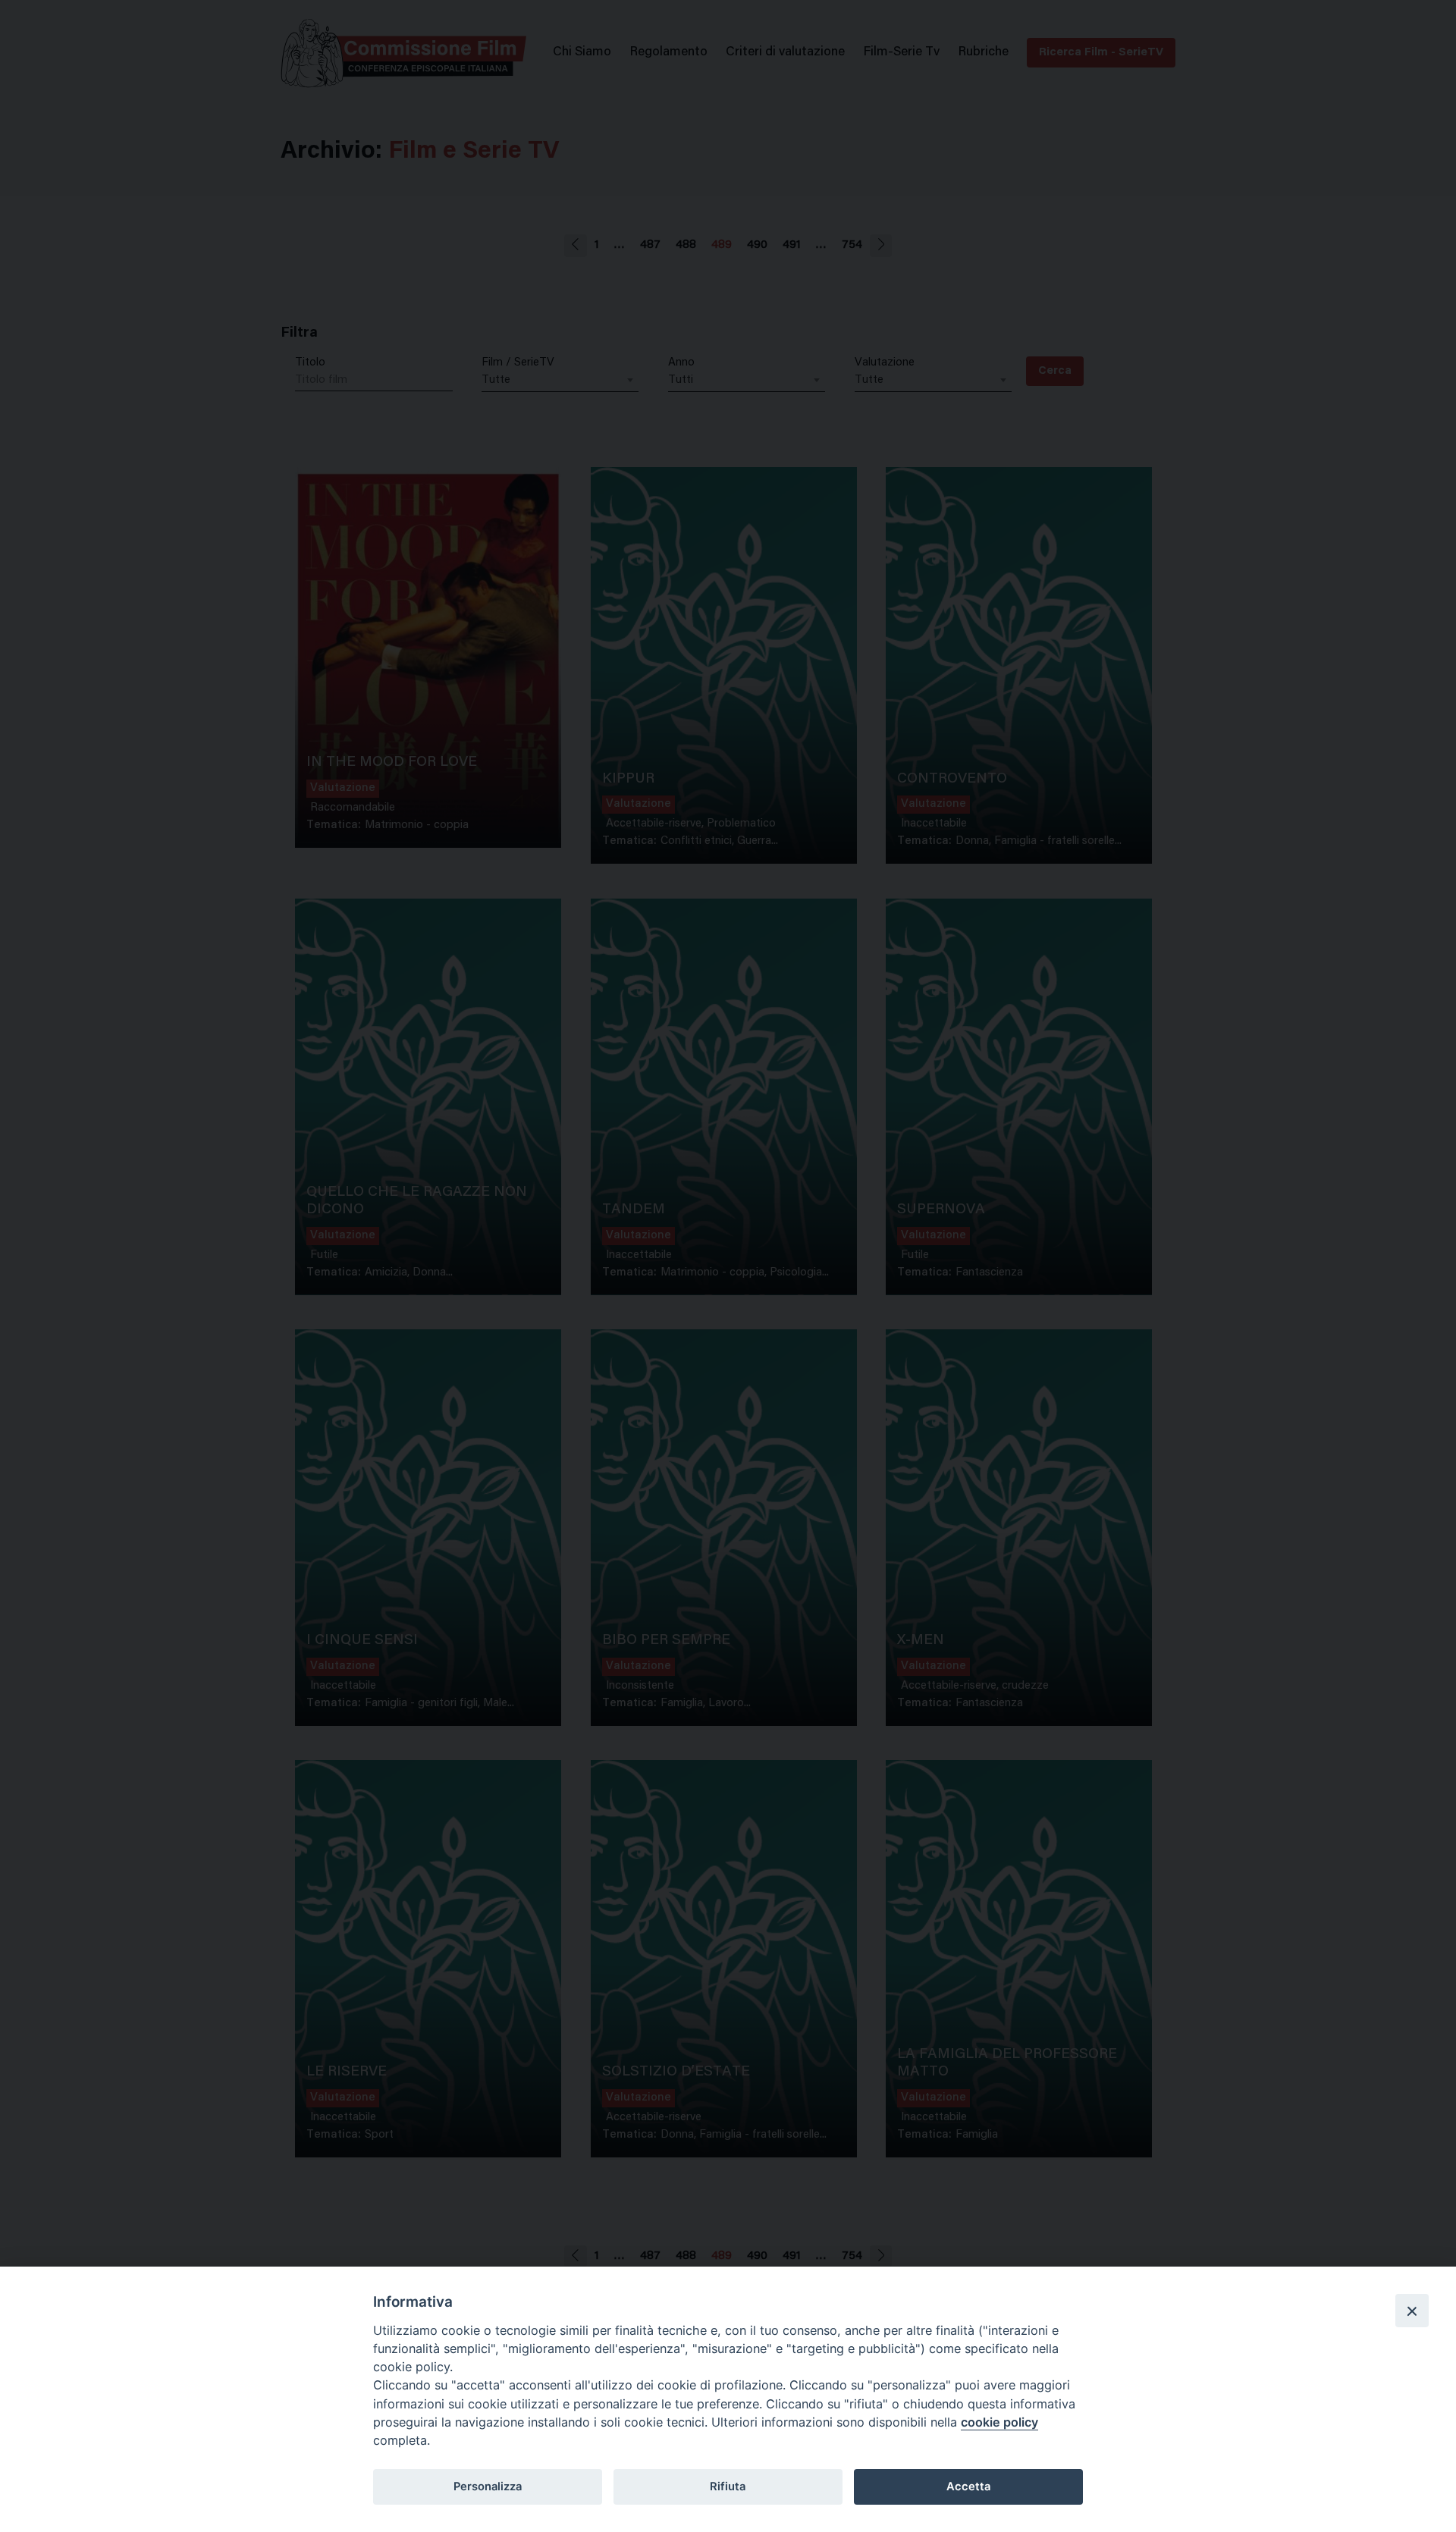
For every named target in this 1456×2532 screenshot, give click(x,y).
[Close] (1412, 2311)
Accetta (968, 2487)
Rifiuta (728, 2487)
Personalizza (488, 2487)
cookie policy (999, 2422)
